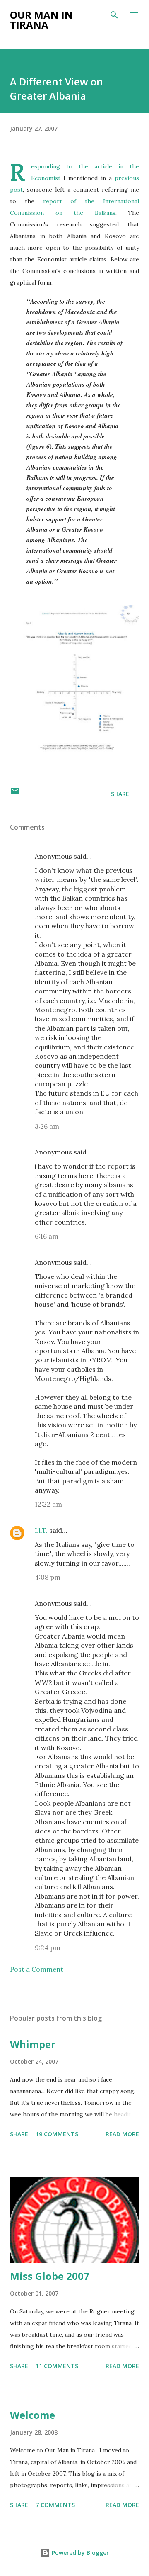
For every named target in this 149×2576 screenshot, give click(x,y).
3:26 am (47, 1126)
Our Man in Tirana (41, 20)
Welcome (32, 2415)
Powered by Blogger (79, 2553)
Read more (122, 2134)
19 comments (57, 2134)
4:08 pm (48, 1577)
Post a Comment (37, 1969)
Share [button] (120, 794)
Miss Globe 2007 (50, 2276)
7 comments (55, 2505)
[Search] (114, 15)
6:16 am (47, 1236)
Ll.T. (41, 1530)
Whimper (33, 2044)
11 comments (57, 2366)
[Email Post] (15, 794)
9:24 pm (48, 1948)
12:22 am (48, 1504)
